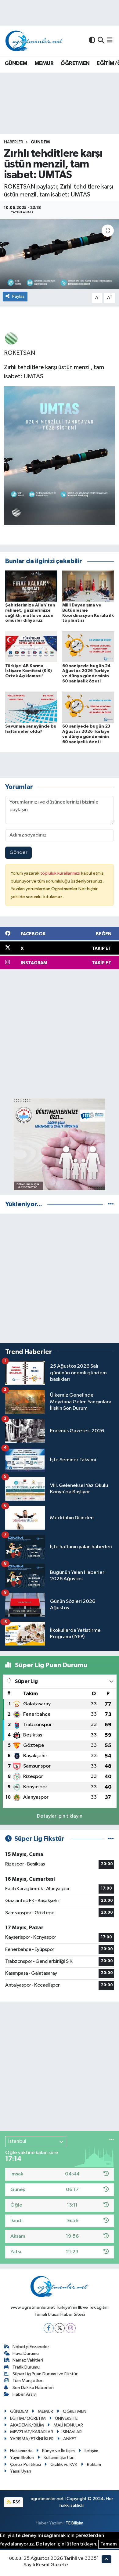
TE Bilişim (74, 2523)
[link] (11, 338)
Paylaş (18, 296)
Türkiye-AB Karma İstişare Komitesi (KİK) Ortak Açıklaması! (29, 671)
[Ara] (101, 41)
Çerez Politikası (25, 2464)
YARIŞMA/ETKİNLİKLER (32, 2439)
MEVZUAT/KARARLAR (32, 2432)
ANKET (70, 2439)
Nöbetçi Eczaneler (31, 2347)
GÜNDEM (16, 63)
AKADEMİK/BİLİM (27, 2425)
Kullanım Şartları (59, 2457)
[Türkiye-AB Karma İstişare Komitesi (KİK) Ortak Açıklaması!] (31, 646)
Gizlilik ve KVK (64, 2464)
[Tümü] (111, 1204)
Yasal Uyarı (21, 2471)
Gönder (18, 853)
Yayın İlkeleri (22, 2457)
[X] (60, 2328)
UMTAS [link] (34, 376)
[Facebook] (49, 2328)
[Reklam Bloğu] (60, 1144)
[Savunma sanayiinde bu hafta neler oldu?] (31, 707)
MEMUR (44, 63)
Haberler (14, 142)
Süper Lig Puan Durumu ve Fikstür (45, 2374)
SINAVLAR (72, 2432)
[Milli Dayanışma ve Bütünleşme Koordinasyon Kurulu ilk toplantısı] (88, 586)
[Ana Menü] (110, 41)
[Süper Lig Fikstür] (111, 1839)
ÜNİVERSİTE (66, 2418)
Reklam (94, 2464)
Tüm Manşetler (27, 2381)
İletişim (91, 2451)
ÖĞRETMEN (75, 63)
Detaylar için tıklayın (60, 1816)
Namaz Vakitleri (28, 2360)
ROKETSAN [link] (20, 353)
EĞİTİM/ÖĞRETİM (28, 2418)
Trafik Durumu (26, 2367)
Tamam (109, 2544)
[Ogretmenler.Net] (34, 41)
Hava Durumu (26, 2353)
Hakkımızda (21, 2451)
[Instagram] (71, 2328)
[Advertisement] (60, 1034)
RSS (16, 2502)
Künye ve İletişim (58, 2451)
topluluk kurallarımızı (61, 873)
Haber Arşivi (25, 2394)
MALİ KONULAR (68, 2425)
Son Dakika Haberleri (33, 2388)
